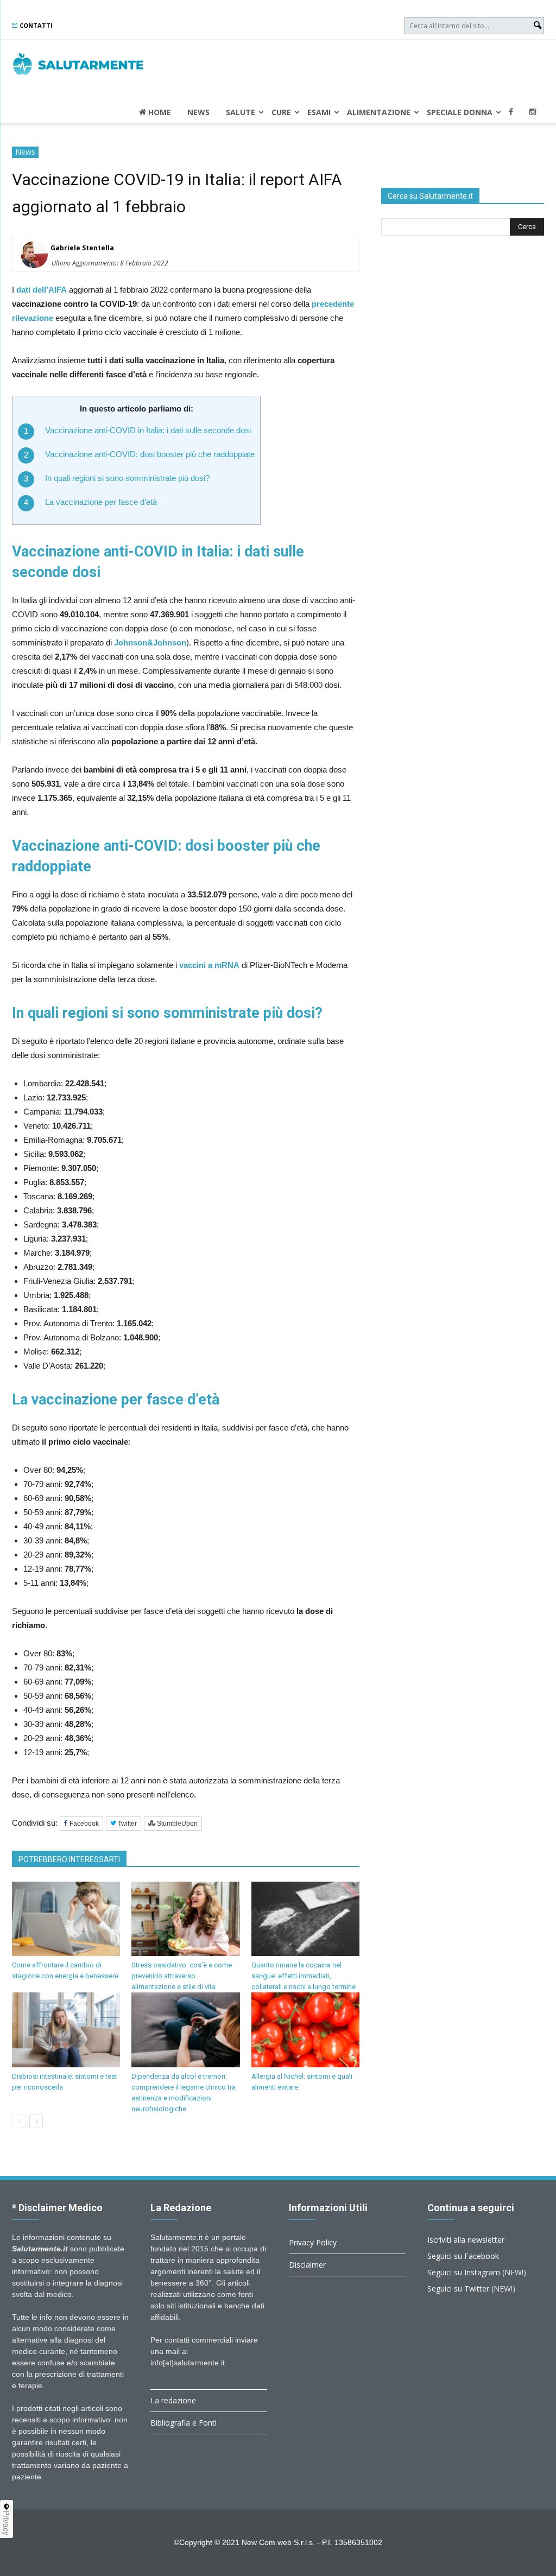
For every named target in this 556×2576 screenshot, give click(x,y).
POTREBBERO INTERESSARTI (69, 1859)
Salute (241, 112)
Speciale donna (460, 112)
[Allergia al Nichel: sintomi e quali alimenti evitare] (305, 2030)
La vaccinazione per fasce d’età (101, 502)
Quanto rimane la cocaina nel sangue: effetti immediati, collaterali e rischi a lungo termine (304, 1976)
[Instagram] (533, 112)
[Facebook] (511, 112)
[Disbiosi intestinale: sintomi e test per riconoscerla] (66, 2030)
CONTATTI (35, 25)
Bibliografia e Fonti (184, 2423)
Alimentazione (379, 112)
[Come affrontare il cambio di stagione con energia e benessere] (66, 1919)
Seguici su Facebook (463, 2256)
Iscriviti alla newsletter (466, 2240)
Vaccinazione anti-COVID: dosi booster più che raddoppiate (150, 454)
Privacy (7, 2523)
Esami (319, 112)
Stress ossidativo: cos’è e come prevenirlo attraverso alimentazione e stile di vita (182, 1976)
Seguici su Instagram (464, 2272)
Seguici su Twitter (458, 2289)
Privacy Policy (313, 2242)
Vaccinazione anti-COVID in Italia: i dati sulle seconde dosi (148, 430)
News (198, 112)
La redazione (173, 2400)
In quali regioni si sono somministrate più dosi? (127, 478)
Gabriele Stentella (82, 248)
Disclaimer (307, 2265)
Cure (281, 112)
